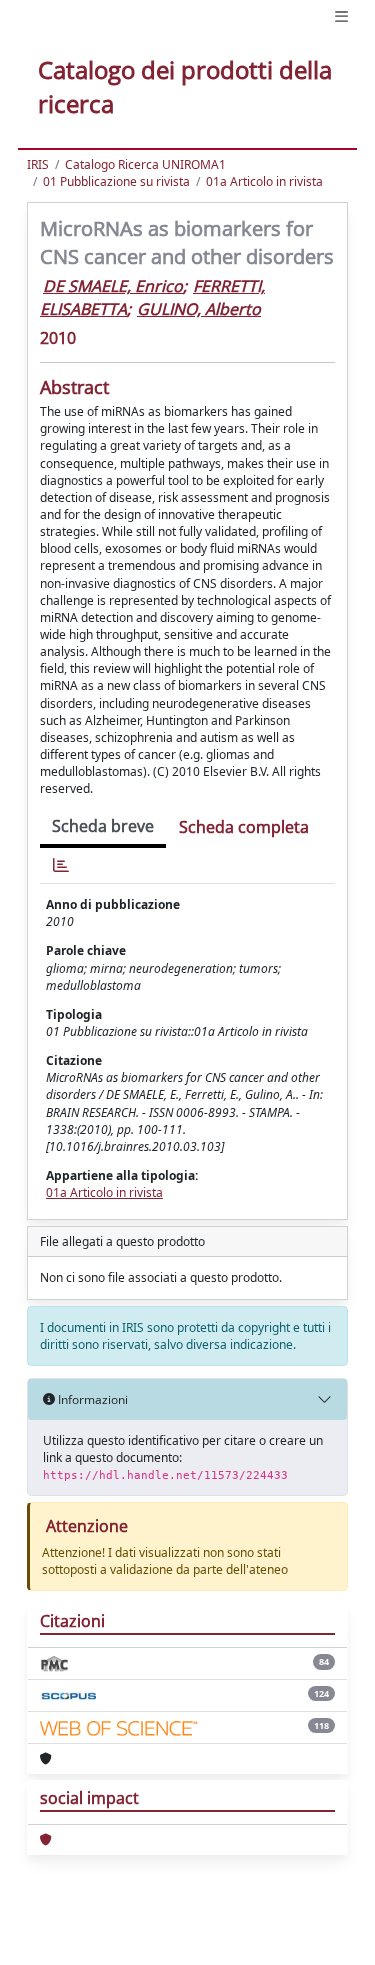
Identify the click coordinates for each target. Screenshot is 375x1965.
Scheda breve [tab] (103, 826)
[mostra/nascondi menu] (341, 16)
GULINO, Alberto (199, 309)
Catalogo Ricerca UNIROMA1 (145, 164)
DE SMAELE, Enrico (113, 286)
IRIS (38, 164)
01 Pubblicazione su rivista (116, 181)
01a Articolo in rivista (264, 181)
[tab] (61, 865)
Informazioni (91, 1399)
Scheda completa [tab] (244, 827)
